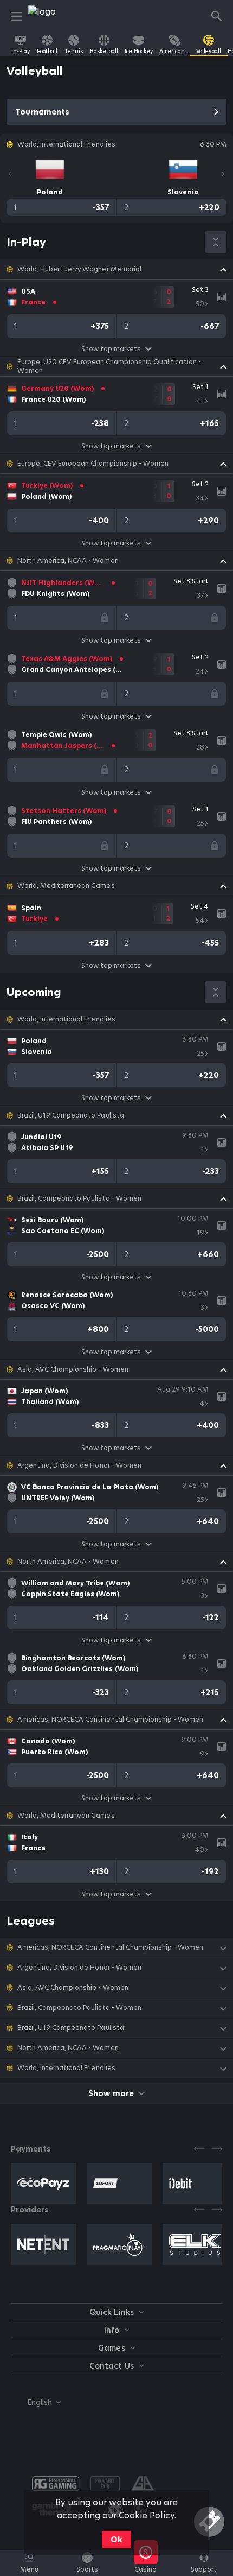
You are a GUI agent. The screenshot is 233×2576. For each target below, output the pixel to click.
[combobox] (36, 2402)
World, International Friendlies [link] (66, 1019)
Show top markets (111, 349)
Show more (111, 2093)
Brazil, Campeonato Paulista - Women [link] (79, 1198)
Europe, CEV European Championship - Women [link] (93, 464)
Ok (116, 2540)
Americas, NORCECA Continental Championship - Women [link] (110, 1720)
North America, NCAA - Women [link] (68, 561)
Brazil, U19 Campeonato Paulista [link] (71, 1115)
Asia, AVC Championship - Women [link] (73, 1369)
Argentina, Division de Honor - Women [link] (79, 1465)
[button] (116, 269)
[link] (53, 16)
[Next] (223, 174)
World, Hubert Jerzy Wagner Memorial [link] (79, 269)
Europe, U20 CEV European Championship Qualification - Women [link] (109, 366)
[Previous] (10, 174)
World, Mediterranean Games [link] (66, 886)
